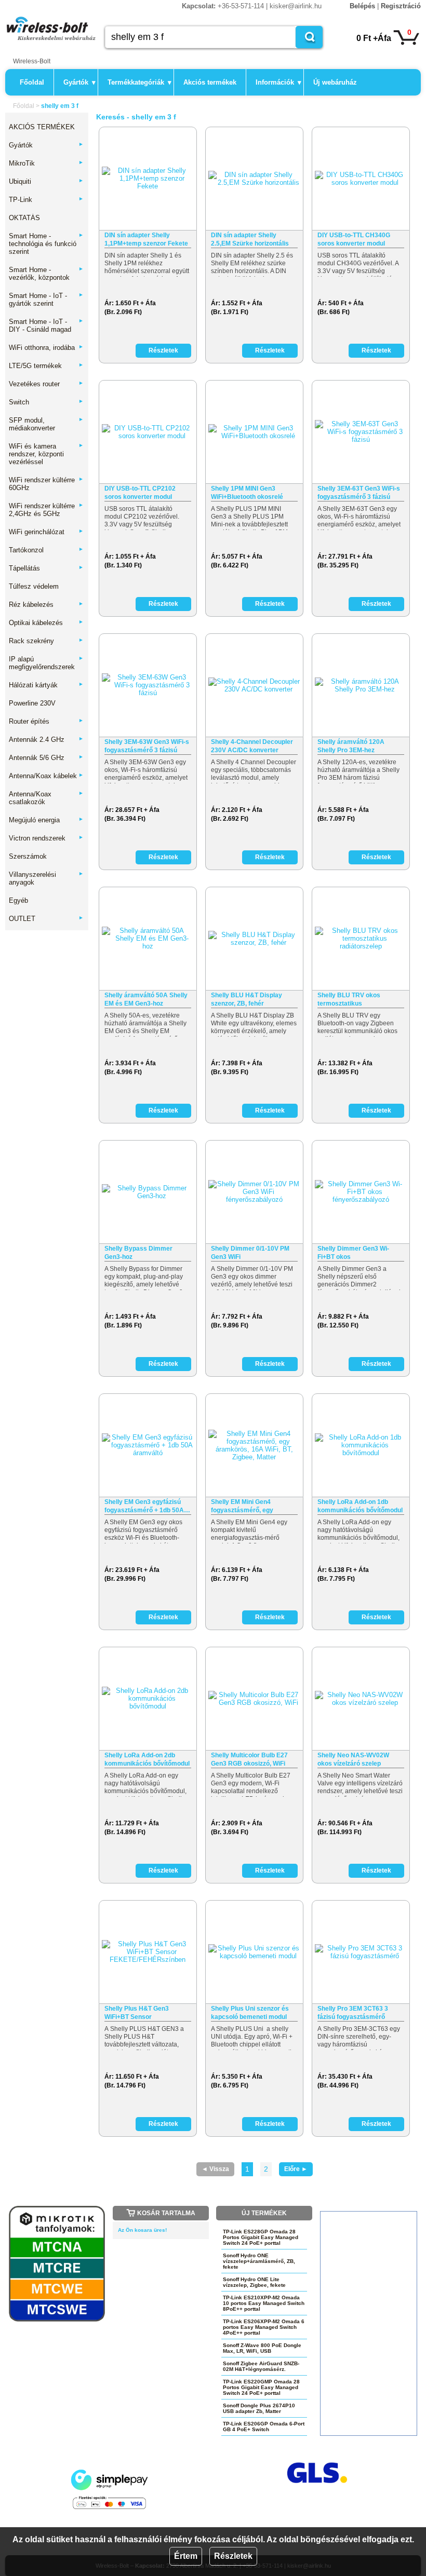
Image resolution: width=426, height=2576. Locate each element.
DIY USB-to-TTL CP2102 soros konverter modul (140, 493)
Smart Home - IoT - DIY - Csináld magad (46, 326)
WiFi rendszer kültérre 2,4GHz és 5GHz (46, 510)
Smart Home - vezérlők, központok (46, 274)
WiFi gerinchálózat (46, 532)
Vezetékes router (46, 384)
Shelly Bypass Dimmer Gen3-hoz (138, 1253)
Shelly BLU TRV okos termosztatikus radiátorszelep (349, 1000)
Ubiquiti (46, 181)
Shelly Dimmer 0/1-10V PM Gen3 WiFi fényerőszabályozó (250, 1253)
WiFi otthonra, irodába (46, 348)
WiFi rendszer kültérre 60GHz (46, 484)
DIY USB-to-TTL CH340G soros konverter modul (354, 239)
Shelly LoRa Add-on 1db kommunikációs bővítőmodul (360, 1506)
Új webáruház (335, 82)
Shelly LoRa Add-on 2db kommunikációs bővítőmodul (147, 1759)
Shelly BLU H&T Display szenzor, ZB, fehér (247, 999)
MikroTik (46, 163)
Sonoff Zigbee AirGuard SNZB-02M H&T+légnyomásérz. (261, 2366)
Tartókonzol (46, 550)
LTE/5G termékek (46, 366)
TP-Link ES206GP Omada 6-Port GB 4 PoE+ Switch (264, 2426)
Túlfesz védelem (34, 586)
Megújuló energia (46, 820)
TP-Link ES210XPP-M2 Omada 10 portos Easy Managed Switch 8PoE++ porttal (264, 2303)
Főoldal (32, 82)
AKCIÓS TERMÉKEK (42, 127)
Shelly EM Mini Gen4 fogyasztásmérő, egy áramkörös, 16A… (242, 1506)
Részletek (233, 2556)
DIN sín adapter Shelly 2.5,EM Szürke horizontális (250, 239)
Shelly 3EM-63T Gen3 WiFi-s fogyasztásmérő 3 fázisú (359, 493)
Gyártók (79, 82)
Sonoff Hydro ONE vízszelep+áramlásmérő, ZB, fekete (259, 2261)
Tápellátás (46, 568)
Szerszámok (28, 856)
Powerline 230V (32, 703)
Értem (186, 2556)
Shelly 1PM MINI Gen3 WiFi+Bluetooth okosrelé (247, 493)
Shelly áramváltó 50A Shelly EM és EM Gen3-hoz (146, 999)
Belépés (362, 6)
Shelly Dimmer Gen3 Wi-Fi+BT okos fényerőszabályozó (353, 1253)
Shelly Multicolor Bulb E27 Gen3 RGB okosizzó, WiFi (249, 1759)
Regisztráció (401, 6)
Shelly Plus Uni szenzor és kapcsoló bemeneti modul (250, 2013)
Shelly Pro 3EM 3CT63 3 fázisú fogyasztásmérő (353, 2013)
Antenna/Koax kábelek (46, 776)
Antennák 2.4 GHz (46, 740)
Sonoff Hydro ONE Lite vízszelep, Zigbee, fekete (254, 2282)
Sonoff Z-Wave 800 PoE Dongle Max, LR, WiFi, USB (262, 2348)
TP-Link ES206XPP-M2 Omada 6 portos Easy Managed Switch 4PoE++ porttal (264, 2327)
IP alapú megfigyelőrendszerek (46, 663)
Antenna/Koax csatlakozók (46, 798)
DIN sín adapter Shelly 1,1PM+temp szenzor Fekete (146, 239)
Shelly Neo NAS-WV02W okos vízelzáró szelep (353, 1759)
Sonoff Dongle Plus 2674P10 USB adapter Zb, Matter (259, 2408)
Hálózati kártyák (46, 685)
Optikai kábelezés (46, 623)
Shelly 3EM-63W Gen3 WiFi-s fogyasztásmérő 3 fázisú (147, 746)
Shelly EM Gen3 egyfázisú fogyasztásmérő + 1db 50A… (147, 1506)
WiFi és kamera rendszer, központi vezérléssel (46, 454)
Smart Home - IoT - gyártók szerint (46, 300)
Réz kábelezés (46, 605)
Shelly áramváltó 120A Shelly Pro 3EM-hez (351, 746)
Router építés (46, 721)
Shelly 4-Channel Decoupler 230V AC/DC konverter (252, 746)
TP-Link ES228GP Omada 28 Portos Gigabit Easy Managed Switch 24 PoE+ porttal (261, 2237)
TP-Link (46, 200)
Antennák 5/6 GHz (46, 758)
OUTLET (46, 919)
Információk (278, 82)
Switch (46, 402)
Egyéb (18, 900)
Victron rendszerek (46, 838)
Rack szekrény (46, 641)
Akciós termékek (210, 82)
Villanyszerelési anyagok (46, 878)
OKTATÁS (24, 218)
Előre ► (296, 2169)
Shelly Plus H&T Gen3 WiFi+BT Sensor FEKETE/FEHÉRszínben (139, 2013)
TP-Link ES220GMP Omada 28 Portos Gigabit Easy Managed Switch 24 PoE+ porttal (261, 2387)
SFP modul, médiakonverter (46, 424)
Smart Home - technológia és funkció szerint (46, 244)
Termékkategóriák (139, 82)
